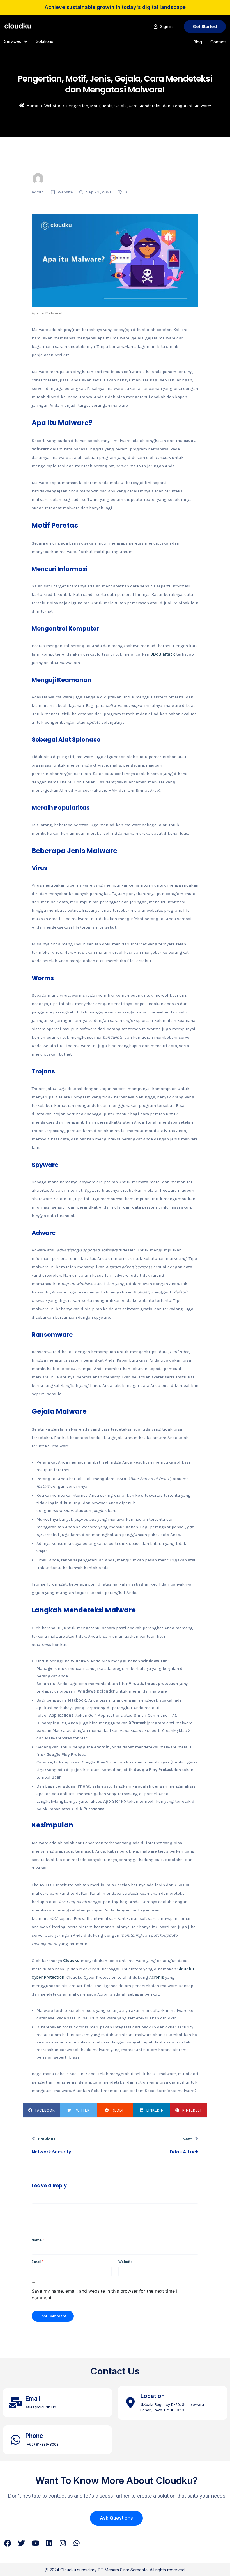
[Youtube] (35, 2543)
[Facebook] (8, 2543)
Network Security (51, 2152)
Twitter (82, 2110)
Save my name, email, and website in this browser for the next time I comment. (104, 2294)
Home (32, 106)
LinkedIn (155, 2110)
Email (38, 2262)
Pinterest (192, 2110)
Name (38, 2240)
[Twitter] (21, 2543)
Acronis (157, 1977)
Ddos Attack (184, 2152)
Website (52, 106)
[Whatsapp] (76, 2543)
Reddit (118, 2110)
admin (38, 192)
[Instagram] (63, 2543)
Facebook (45, 2110)
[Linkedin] (49, 2543)
